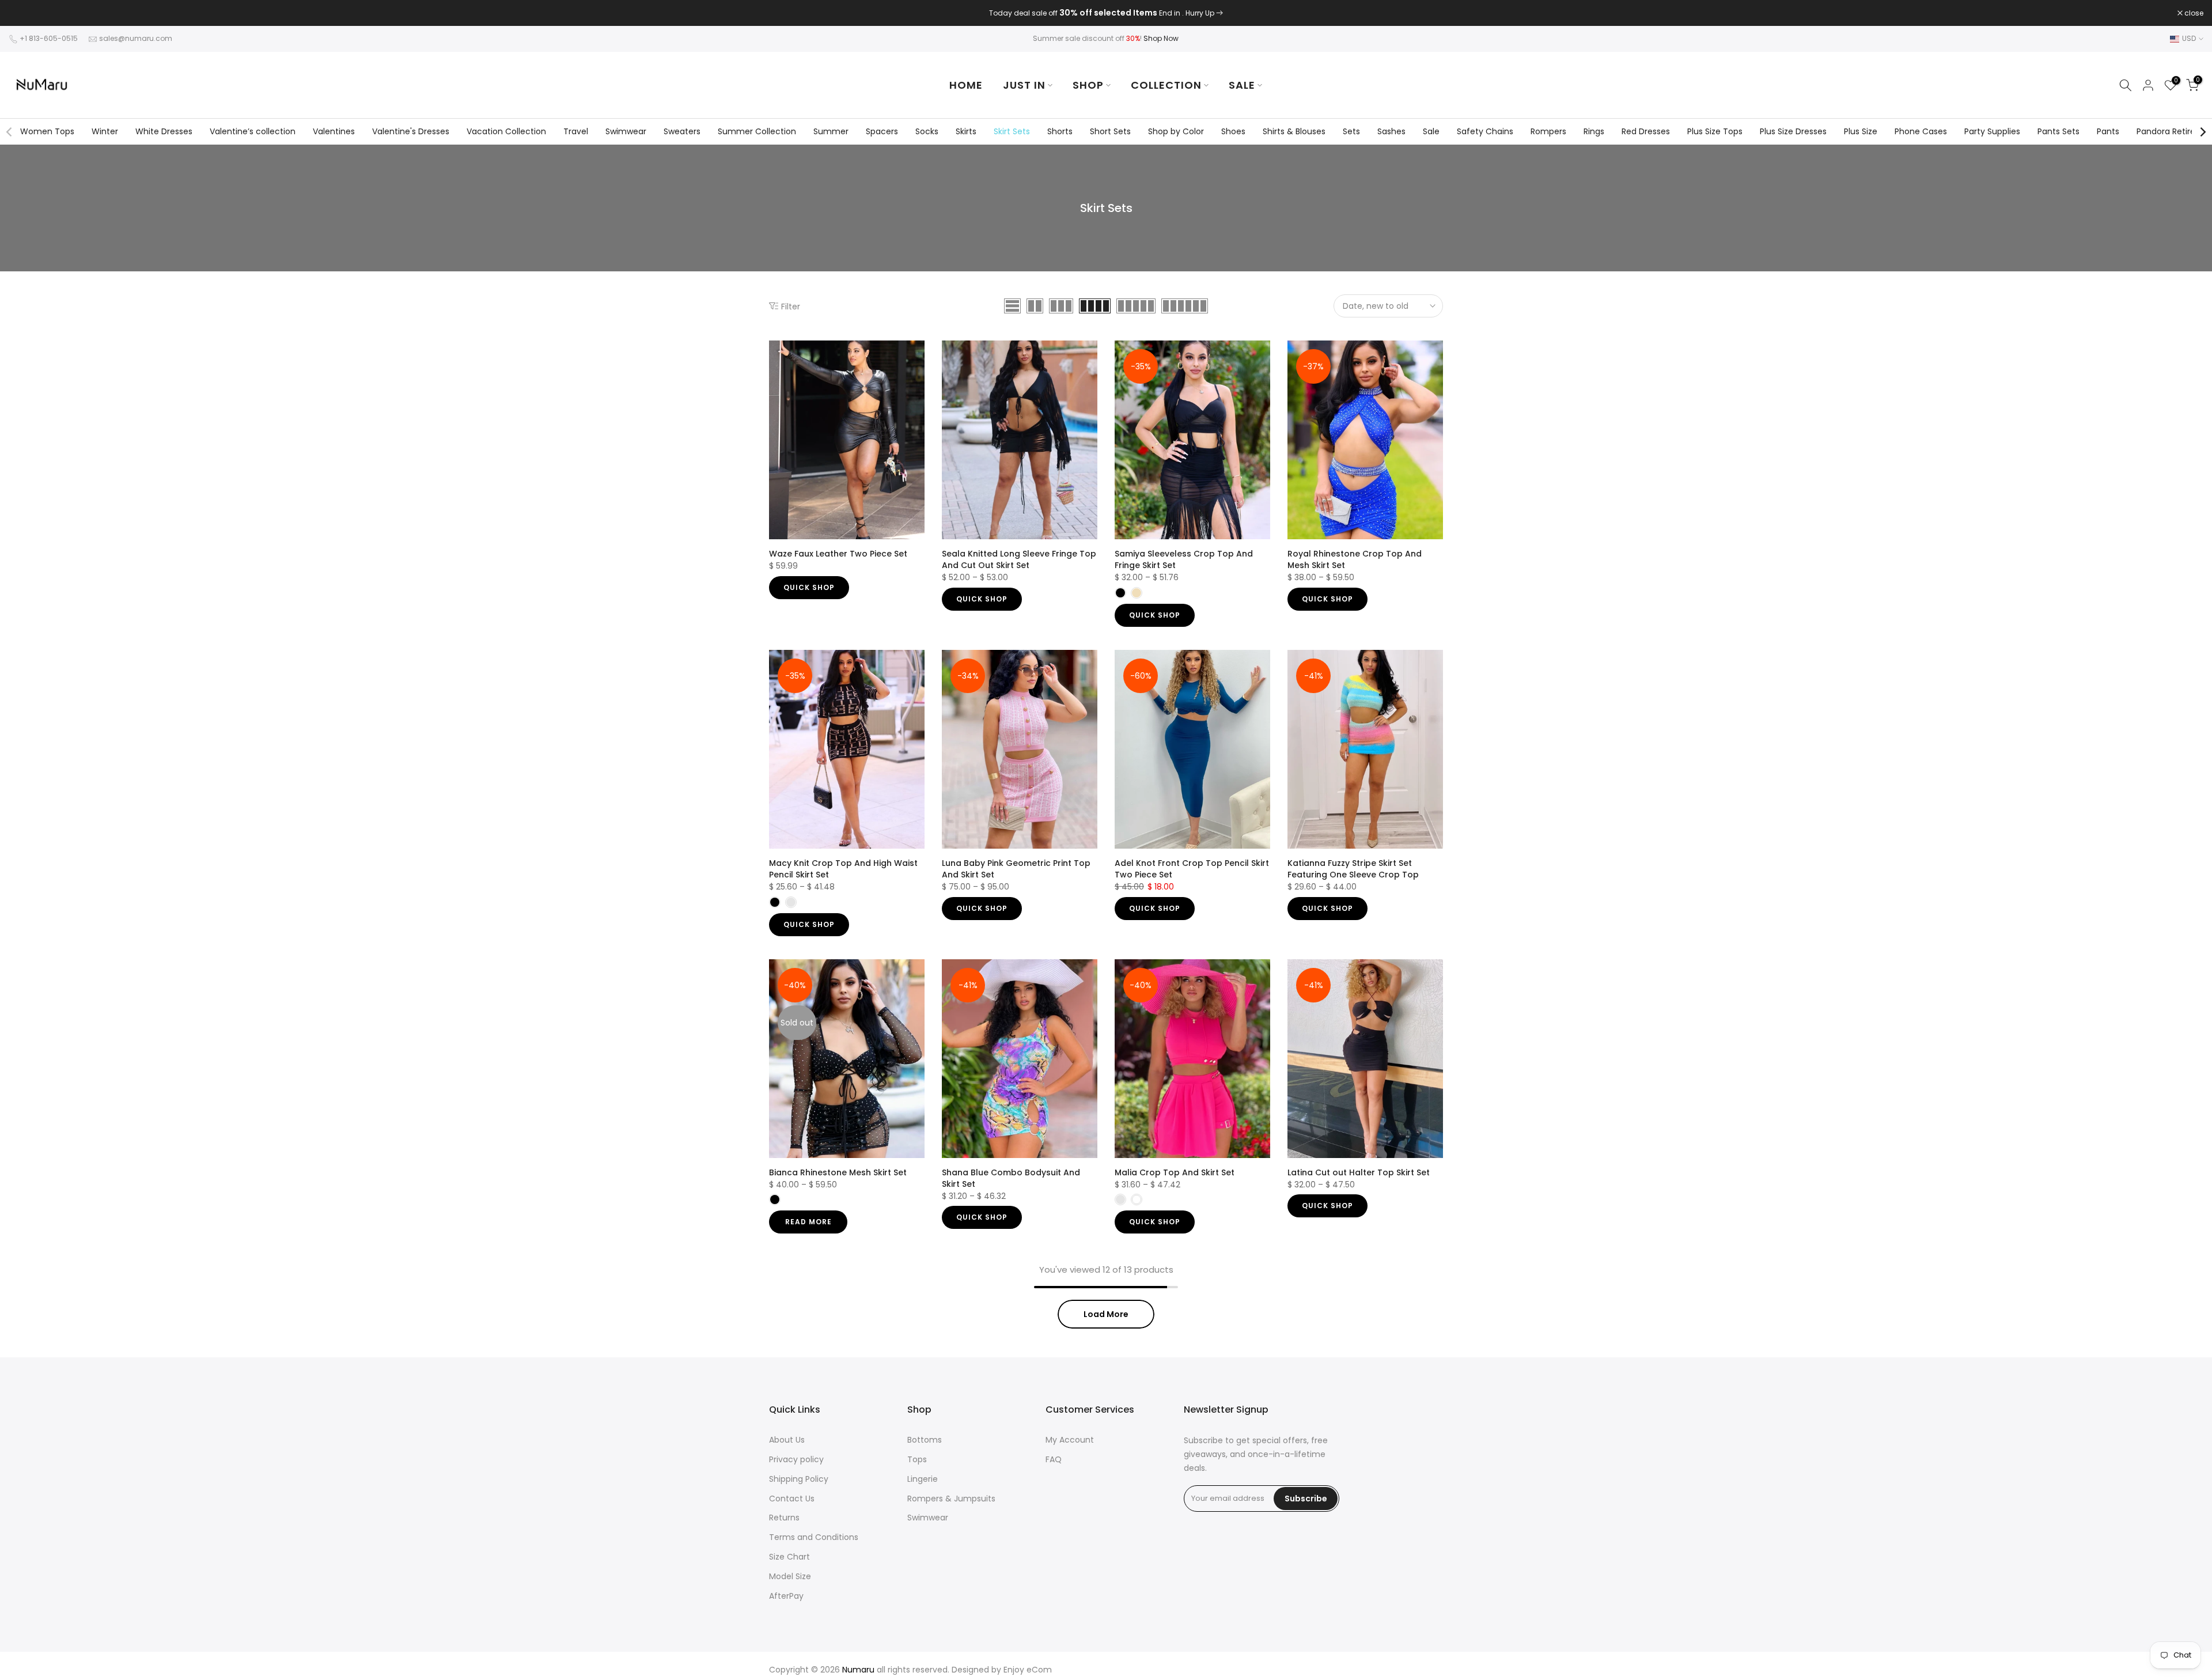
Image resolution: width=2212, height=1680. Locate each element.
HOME (966, 85)
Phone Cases (1921, 131)
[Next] (2202, 132)
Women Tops (47, 131)
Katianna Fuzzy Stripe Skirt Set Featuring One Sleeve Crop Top (1353, 869)
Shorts (1060, 131)
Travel (576, 131)
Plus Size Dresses (1793, 131)
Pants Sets (2058, 131)
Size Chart (789, 1557)
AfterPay (786, 1596)
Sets (1351, 131)
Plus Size (1861, 131)
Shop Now (1161, 38)
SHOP (1088, 85)
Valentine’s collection (253, 131)
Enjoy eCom (1028, 1670)
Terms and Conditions (814, 1537)
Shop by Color (1176, 131)
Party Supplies (1992, 131)
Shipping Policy (799, 1479)
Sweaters (682, 131)
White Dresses (164, 131)
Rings (1594, 131)
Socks (927, 131)
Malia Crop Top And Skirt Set (1175, 1172)
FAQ (1054, 1459)
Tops (917, 1459)
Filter (791, 306)
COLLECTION (1166, 85)
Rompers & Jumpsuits (951, 1499)
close (24, 13)
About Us (787, 1440)
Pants (2108, 131)
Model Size (790, 1576)
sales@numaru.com (136, 38)
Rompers (1548, 131)
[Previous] (10, 132)
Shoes (1233, 131)
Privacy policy (796, 1459)
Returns (784, 1518)
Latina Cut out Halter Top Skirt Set (1359, 1172)
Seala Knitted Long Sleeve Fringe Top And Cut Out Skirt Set (1019, 559)
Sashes (1391, 131)
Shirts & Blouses (1294, 131)
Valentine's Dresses (411, 131)
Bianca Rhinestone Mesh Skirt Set (838, 1172)
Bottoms (925, 1440)
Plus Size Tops (1715, 131)
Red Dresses (1646, 131)
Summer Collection (757, 131)
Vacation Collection (506, 131)
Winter (105, 131)
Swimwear (626, 131)
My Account (1070, 1440)
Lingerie (923, 1479)
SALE (1242, 85)
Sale (1431, 131)
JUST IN (1024, 85)
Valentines (334, 131)
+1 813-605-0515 (49, 38)
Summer (831, 131)
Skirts (966, 131)
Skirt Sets (1012, 131)
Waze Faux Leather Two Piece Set (838, 554)
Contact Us (792, 1499)
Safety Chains (1485, 131)
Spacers (882, 131)
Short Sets (1110, 131)
